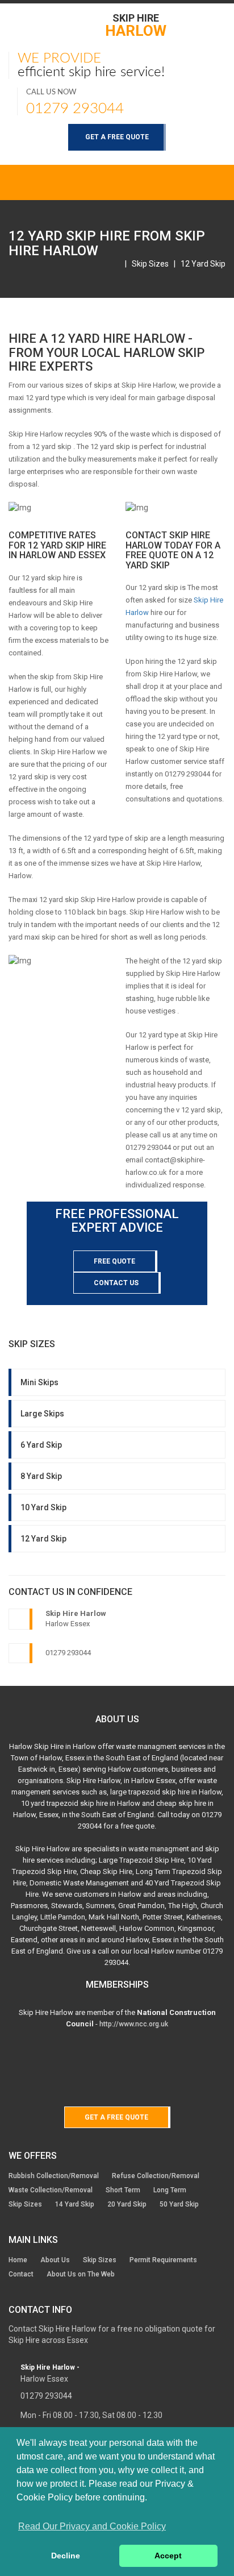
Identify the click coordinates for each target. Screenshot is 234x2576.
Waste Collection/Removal (51, 2190)
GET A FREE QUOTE (117, 137)
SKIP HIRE (136, 25)
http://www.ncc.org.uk (134, 2024)
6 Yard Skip (41, 1445)
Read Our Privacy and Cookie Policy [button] (92, 2526)
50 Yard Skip (179, 2204)
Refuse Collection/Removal (156, 2176)
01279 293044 (75, 109)
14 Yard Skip (75, 2204)
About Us (55, 2260)
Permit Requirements (163, 2260)
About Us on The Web (81, 2274)
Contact (21, 2274)
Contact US (116, 1283)
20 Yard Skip (127, 2204)
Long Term (170, 2190)
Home (18, 2260)
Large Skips (42, 1414)
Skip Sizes (150, 264)
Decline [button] (66, 2556)
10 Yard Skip (43, 1507)
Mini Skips (39, 1382)
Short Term (123, 2190)
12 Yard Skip (203, 264)
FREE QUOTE (114, 1261)
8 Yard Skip (41, 1476)
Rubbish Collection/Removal (54, 2176)
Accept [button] (168, 2556)
